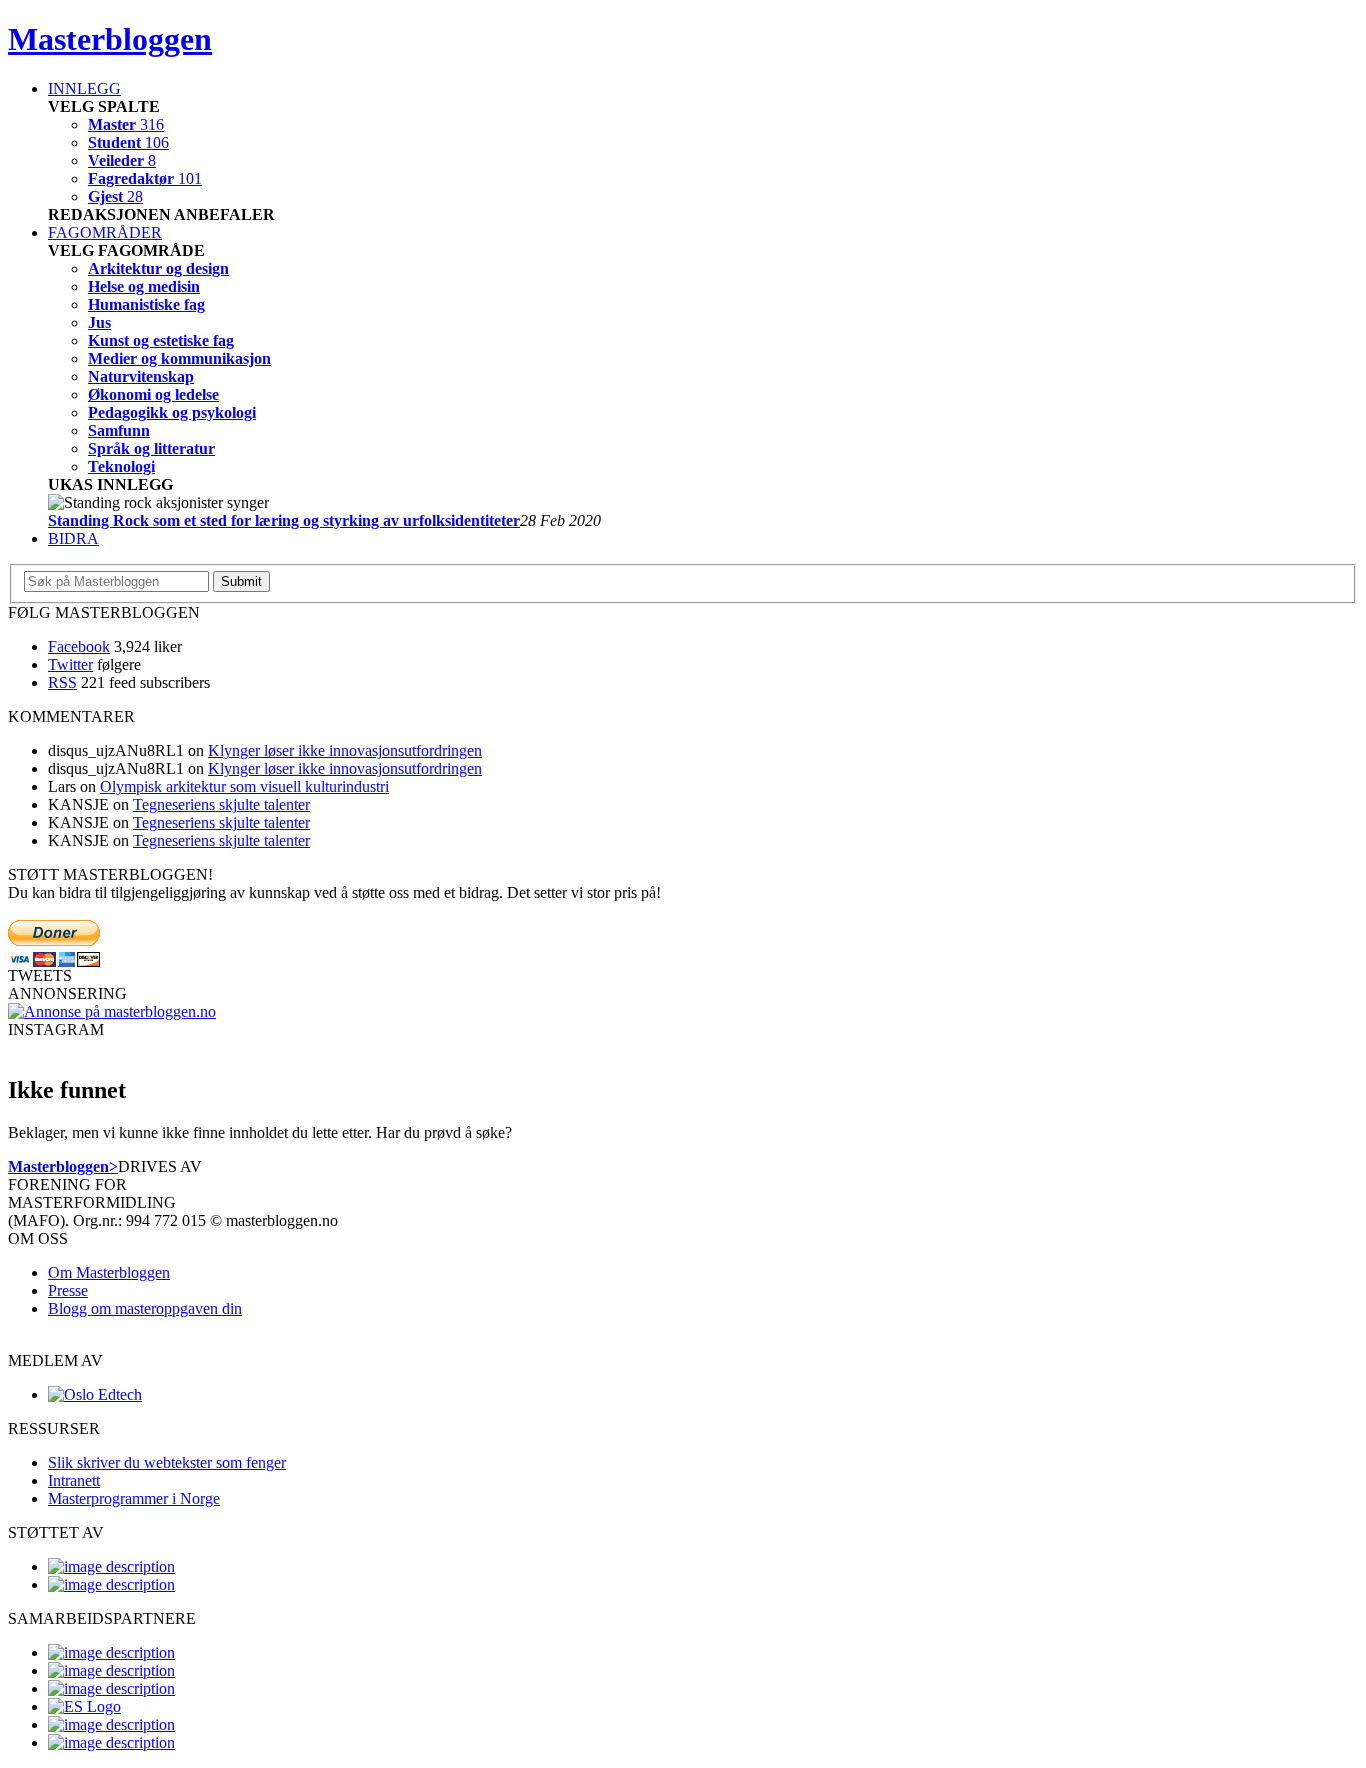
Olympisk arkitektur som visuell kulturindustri (244, 786)
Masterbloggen (110, 39)
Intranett (74, 1480)
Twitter (70, 664)
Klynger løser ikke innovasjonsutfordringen (345, 750)
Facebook (79, 646)
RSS (62, 682)
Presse (68, 1290)
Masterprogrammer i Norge (134, 1498)
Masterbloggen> (63, 1166)
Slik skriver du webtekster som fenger (167, 1462)
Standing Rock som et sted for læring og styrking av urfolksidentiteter (284, 520)
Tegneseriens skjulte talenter (221, 804)
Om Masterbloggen (109, 1272)
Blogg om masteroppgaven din (145, 1308)
